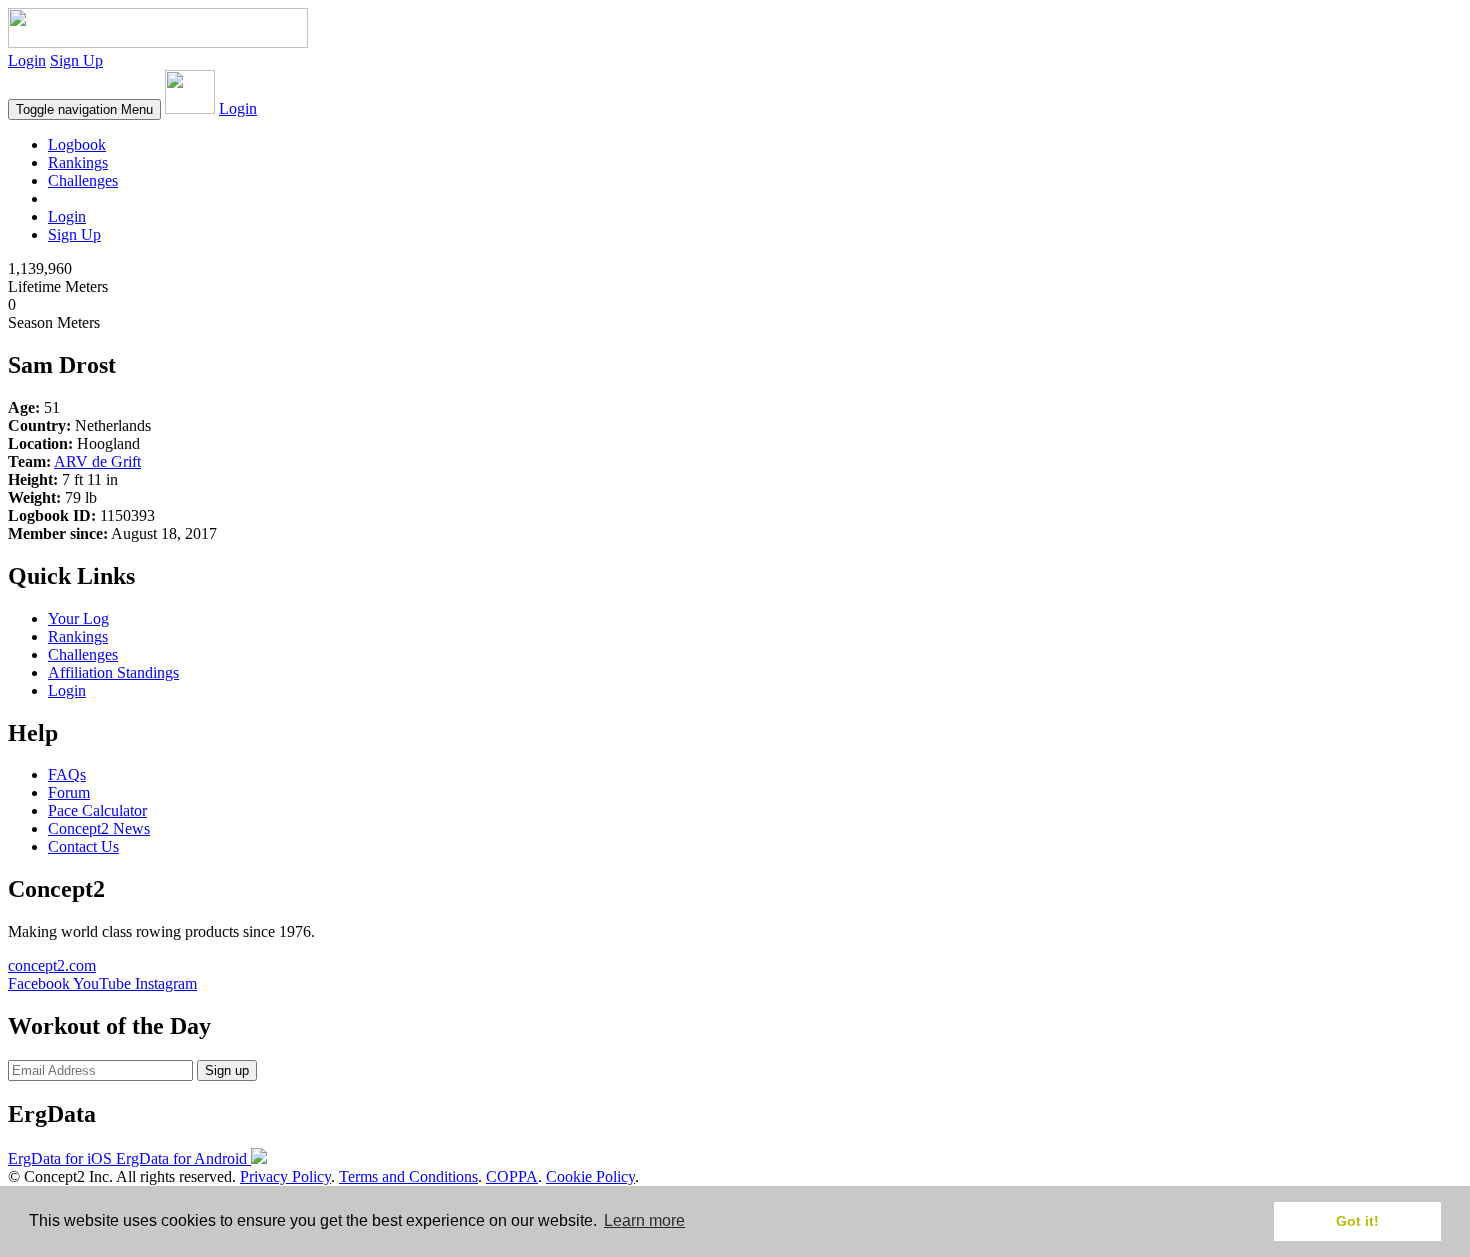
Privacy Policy (285, 1176)
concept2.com (52, 965)
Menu (84, 109)
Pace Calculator (97, 810)
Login (27, 60)
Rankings (78, 162)
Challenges (83, 180)
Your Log (78, 618)
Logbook (77, 144)
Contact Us (83, 846)
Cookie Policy (590, 1176)
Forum (69, 792)
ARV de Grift (97, 461)
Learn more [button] (644, 1220)
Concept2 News (99, 828)
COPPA (512, 1176)
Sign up (227, 1070)
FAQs (67, 774)
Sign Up (76, 60)
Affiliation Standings (113, 672)
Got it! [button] (1357, 1221)
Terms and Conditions (408, 1176)
